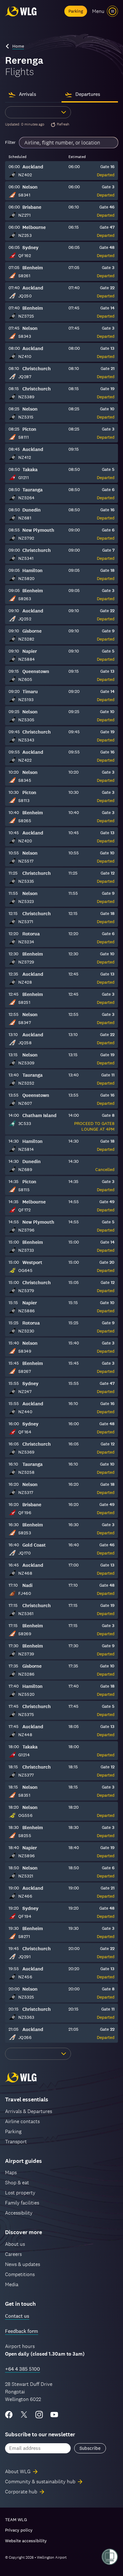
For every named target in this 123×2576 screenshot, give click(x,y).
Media (12, 2284)
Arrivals (28, 94)
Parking (76, 11)
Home (18, 46)
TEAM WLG (16, 2520)
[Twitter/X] (24, 2415)
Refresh (63, 124)
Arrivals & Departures (29, 2111)
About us (15, 2244)
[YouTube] (54, 2415)
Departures (88, 94)
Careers (13, 2254)
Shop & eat (17, 2183)
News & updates (23, 2264)
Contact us (17, 2316)
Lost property (20, 2193)
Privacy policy (19, 2530)
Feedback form (22, 2331)
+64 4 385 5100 (23, 2369)
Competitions (20, 2274)
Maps (11, 2172)
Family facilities (22, 2203)
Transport (16, 2142)
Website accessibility (26, 2541)
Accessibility (19, 2213)
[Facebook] (9, 2415)
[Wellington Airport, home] (21, 11)
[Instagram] (39, 2415)
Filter (10, 142)
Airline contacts (22, 2121)
